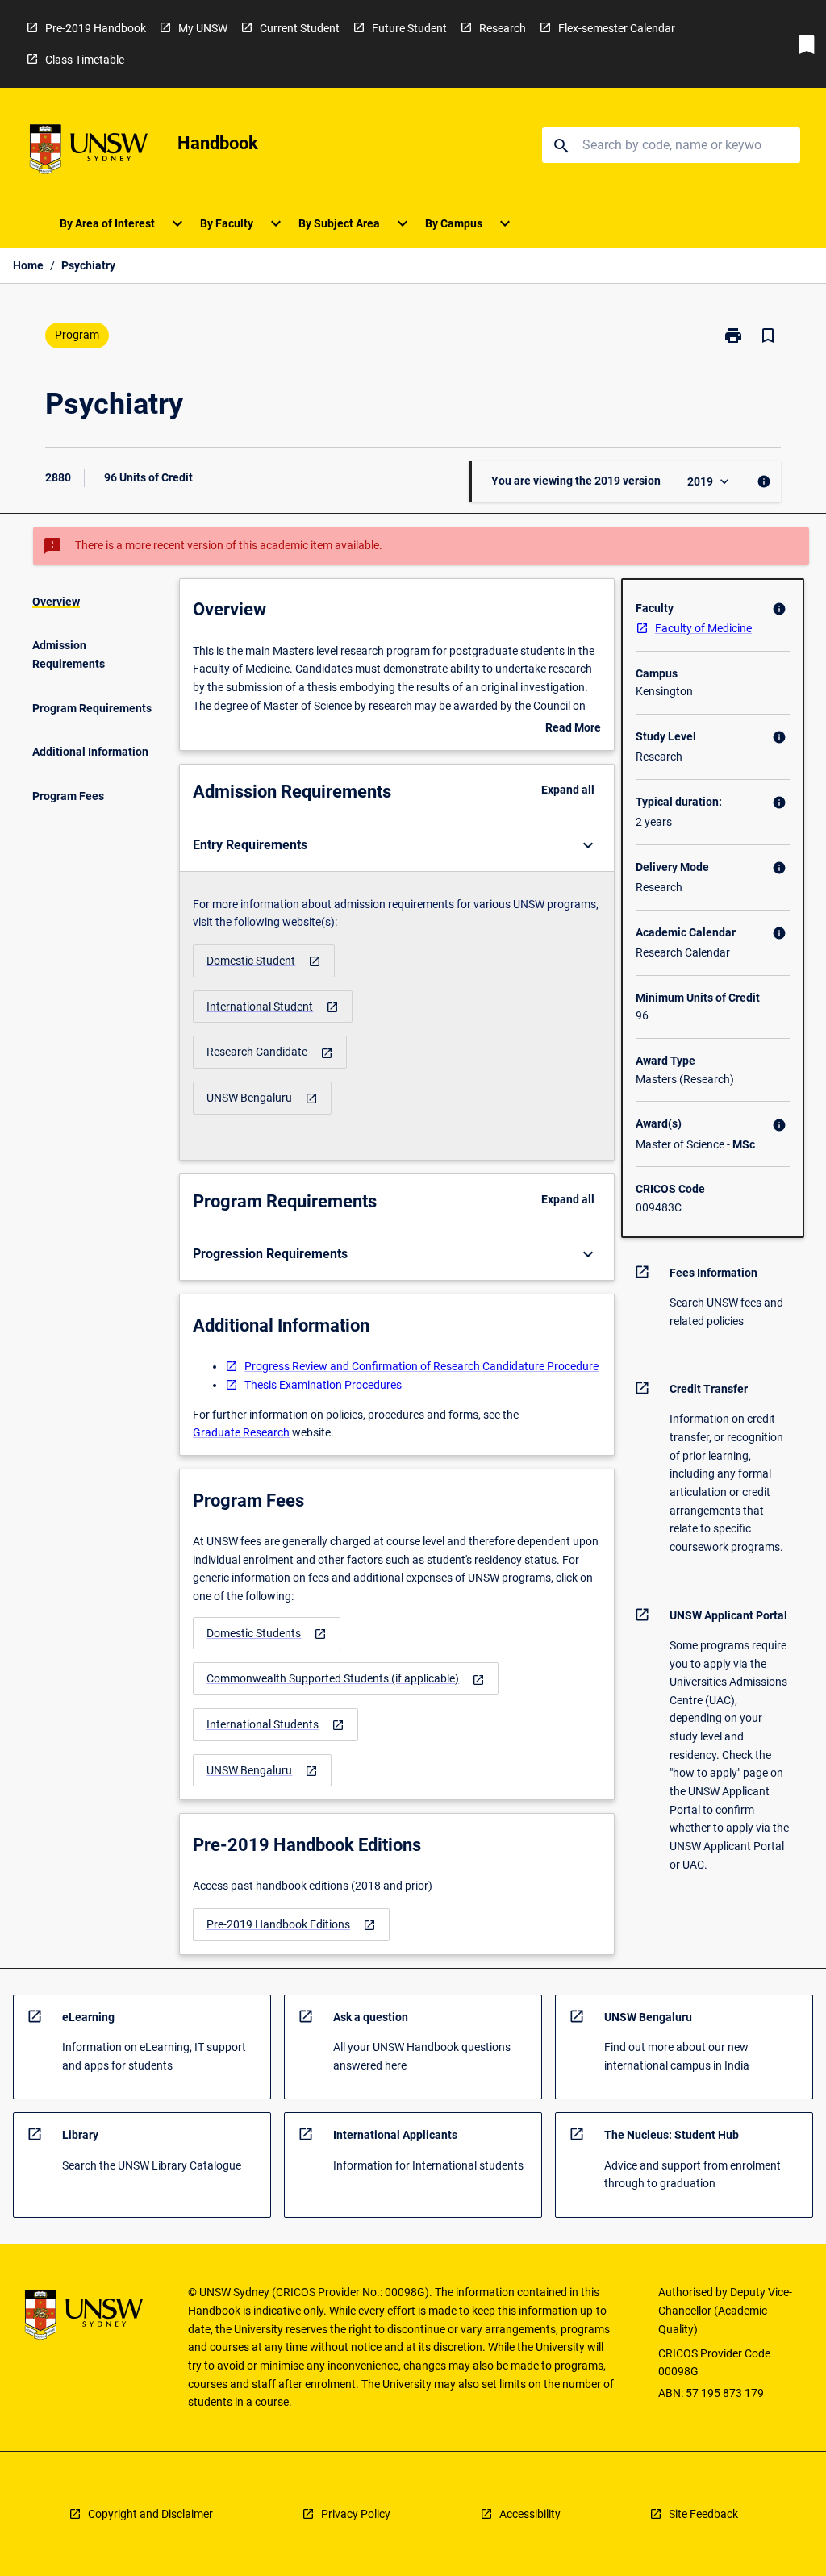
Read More (573, 729)
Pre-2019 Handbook (96, 28)
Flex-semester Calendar (617, 28)
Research (503, 28)
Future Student (409, 28)
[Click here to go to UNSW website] (89, 152)
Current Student (300, 28)
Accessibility (530, 2514)
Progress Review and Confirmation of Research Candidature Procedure (421, 1366)
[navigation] (264, 961)
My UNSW (203, 28)
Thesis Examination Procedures (323, 1385)
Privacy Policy (356, 2514)
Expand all (568, 790)
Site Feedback (703, 2514)
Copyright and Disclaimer (150, 2514)
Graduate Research (241, 1432)
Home (28, 265)
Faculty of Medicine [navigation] (703, 628)
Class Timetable (85, 60)
